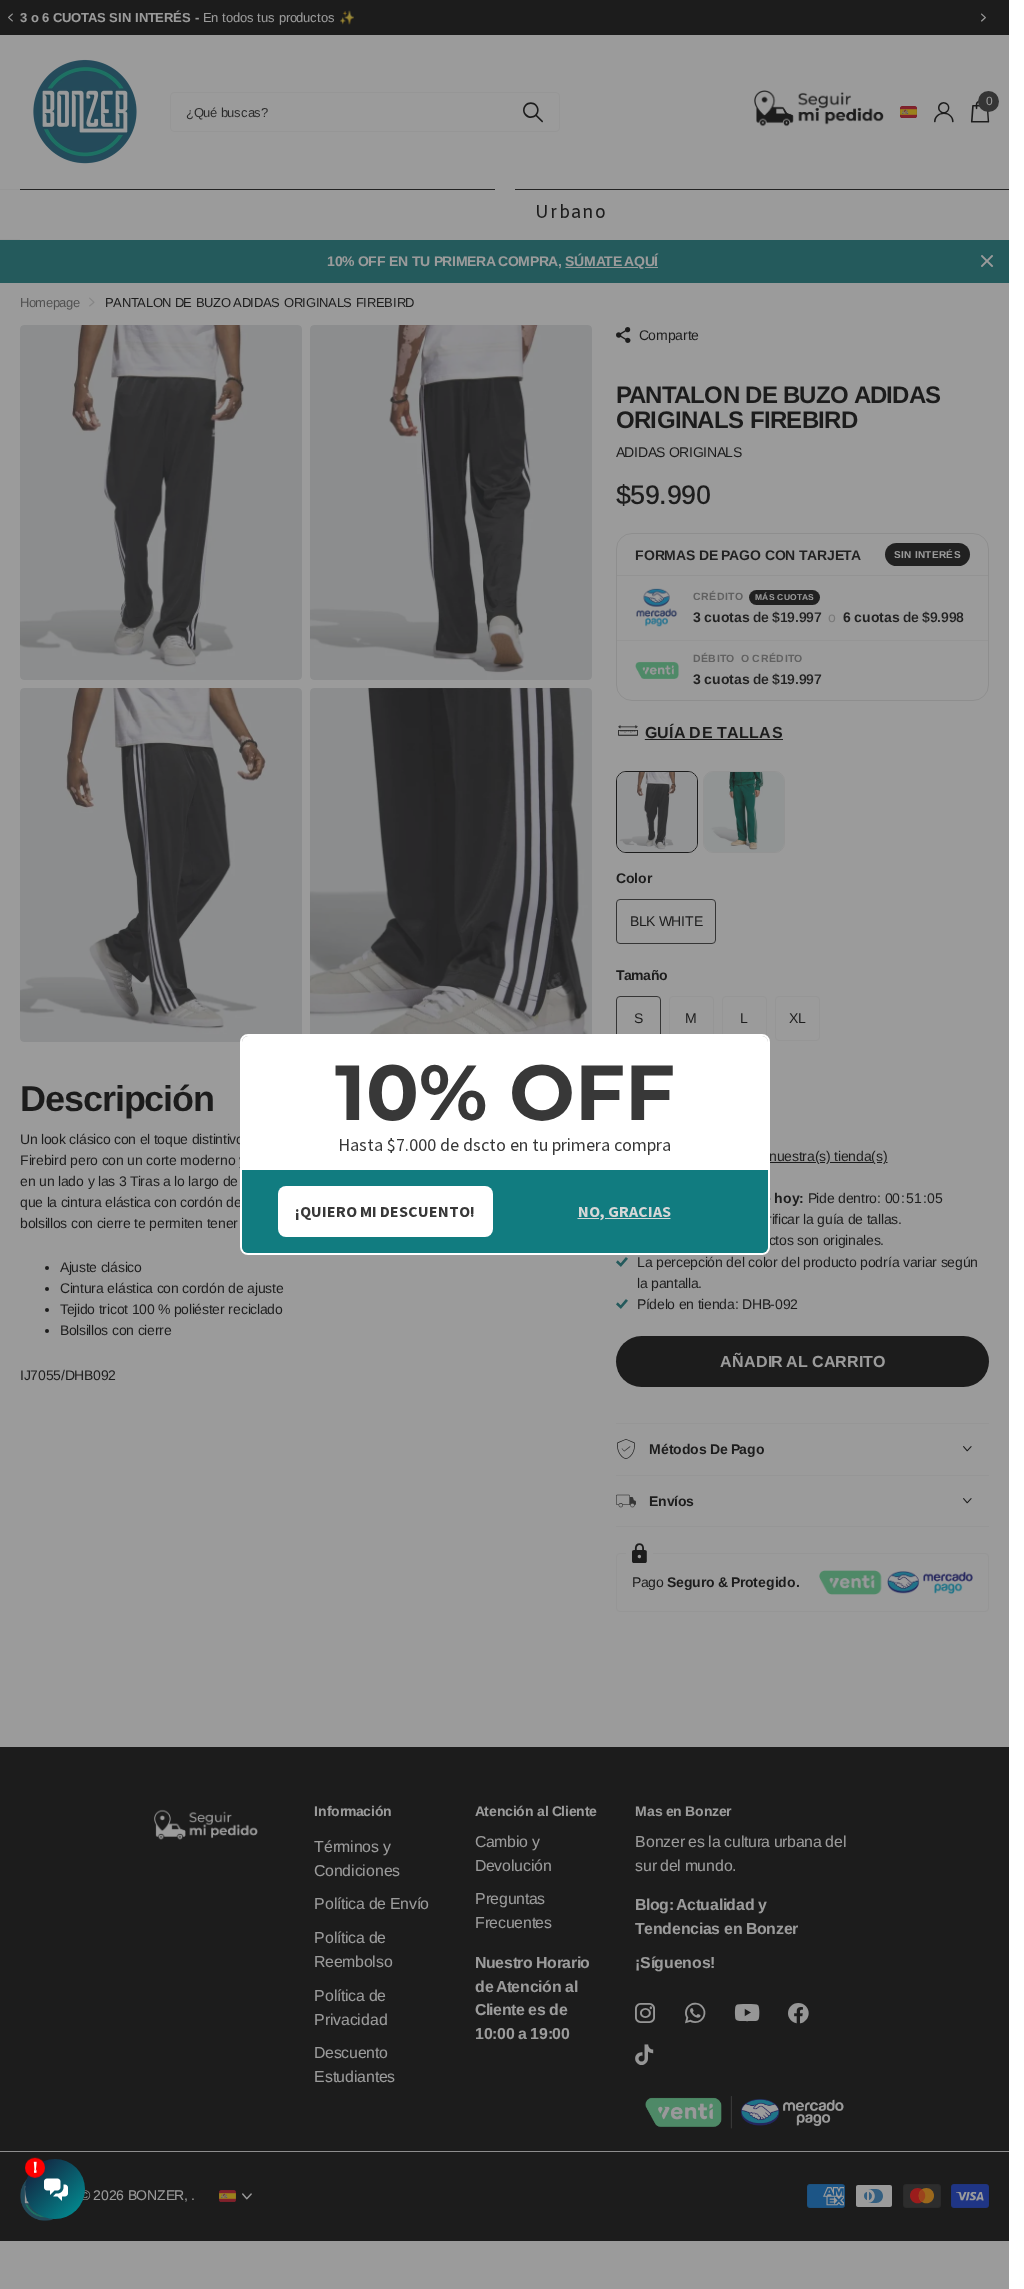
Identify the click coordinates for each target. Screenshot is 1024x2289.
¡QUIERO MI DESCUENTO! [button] (385, 1211)
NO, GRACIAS (624, 1211)
